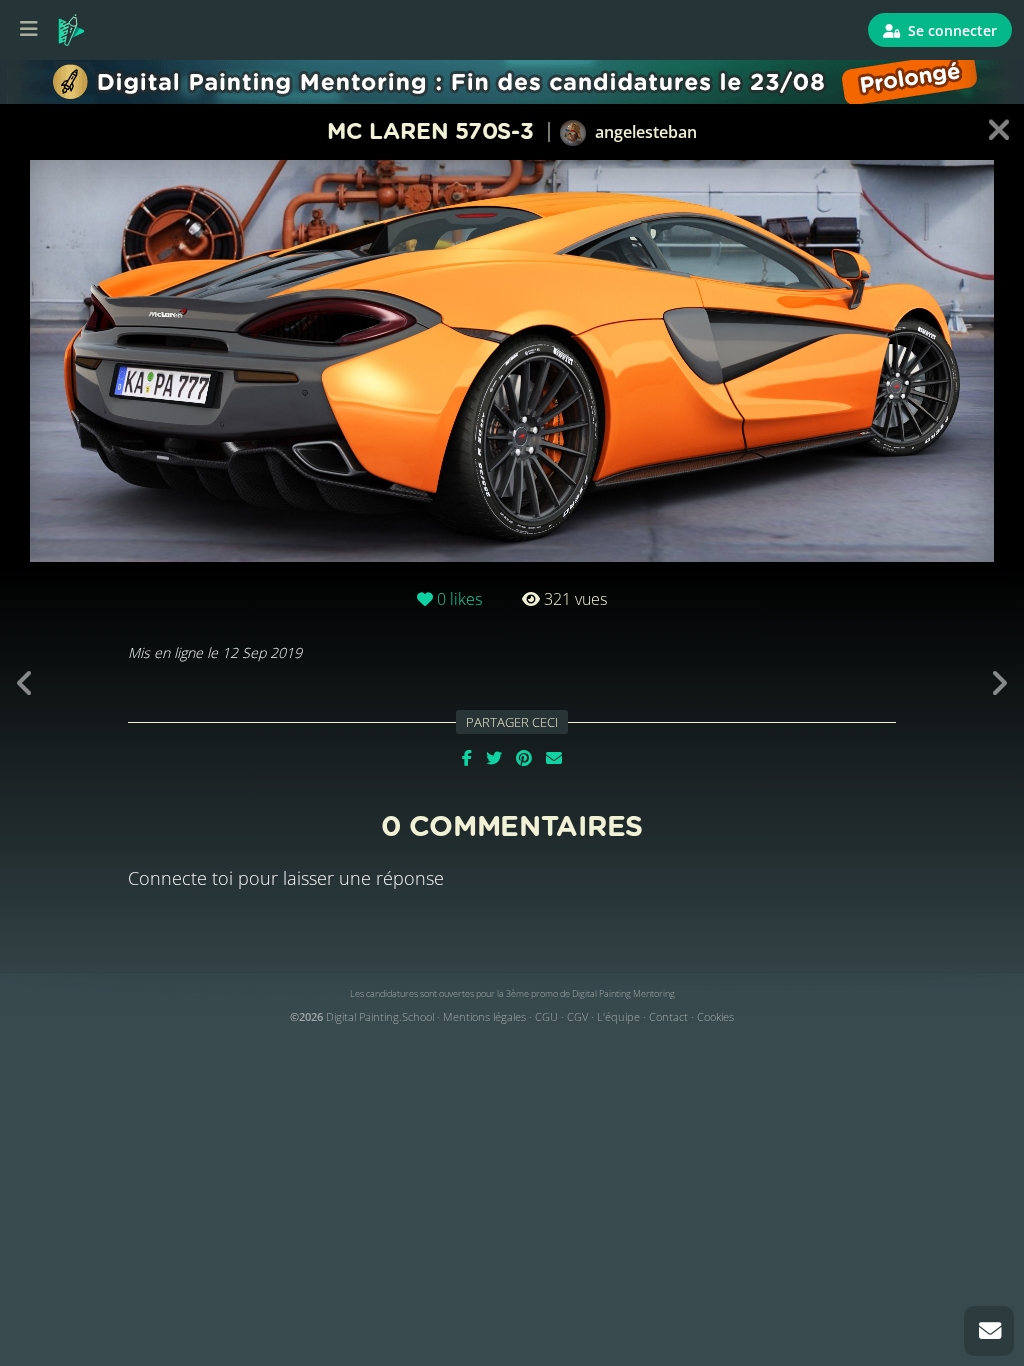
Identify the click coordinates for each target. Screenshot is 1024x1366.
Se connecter (950, 30)
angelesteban (644, 132)
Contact (668, 1016)
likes (459, 599)
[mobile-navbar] (29, 30)
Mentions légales (484, 1016)
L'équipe (618, 1016)
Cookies (715, 1016)
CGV (577, 1016)
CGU (546, 1016)
